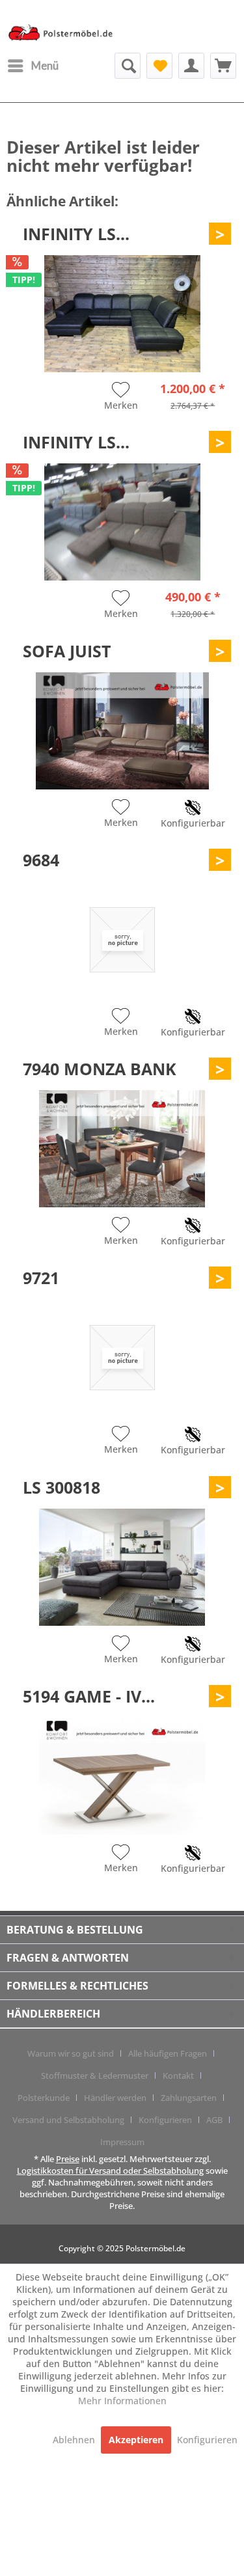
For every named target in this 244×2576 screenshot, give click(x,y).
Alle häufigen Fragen (168, 2053)
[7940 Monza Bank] (122, 1149)
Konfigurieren (165, 2120)
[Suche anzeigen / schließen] (128, 66)
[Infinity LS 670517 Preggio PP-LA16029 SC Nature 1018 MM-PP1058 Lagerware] (122, 522)
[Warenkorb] (223, 66)
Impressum (122, 2142)
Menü (45, 65)
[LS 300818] (122, 1567)
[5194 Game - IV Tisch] (122, 1776)
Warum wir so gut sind (71, 2053)
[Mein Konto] (191, 66)
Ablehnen (75, 2440)
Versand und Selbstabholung (68, 2120)
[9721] (122, 1358)
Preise (68, 2159)
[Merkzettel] (159, 66)
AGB (214, 2120)
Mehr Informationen (122, 2401)
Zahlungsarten (189, 2098)
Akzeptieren (136, 2440)
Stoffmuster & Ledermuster (95, 2076)
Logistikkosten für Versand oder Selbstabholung (110, 2171)
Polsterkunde (44, 2098)
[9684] (122, 940)
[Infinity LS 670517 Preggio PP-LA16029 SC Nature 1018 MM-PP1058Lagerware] (122, 314)
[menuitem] (33, 66)
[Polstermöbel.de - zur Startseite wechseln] (64, 35)
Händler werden (115, 2098)
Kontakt (178, 2076)
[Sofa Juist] (122, 731)
